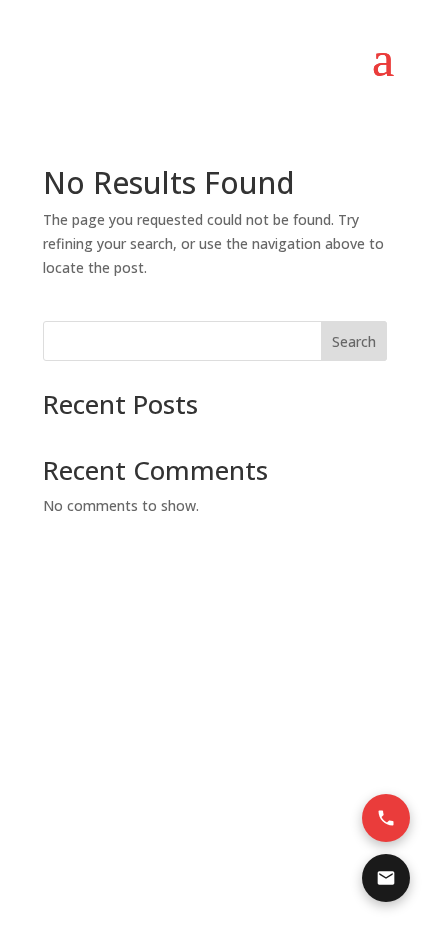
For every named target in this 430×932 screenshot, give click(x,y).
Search (354, 341)
